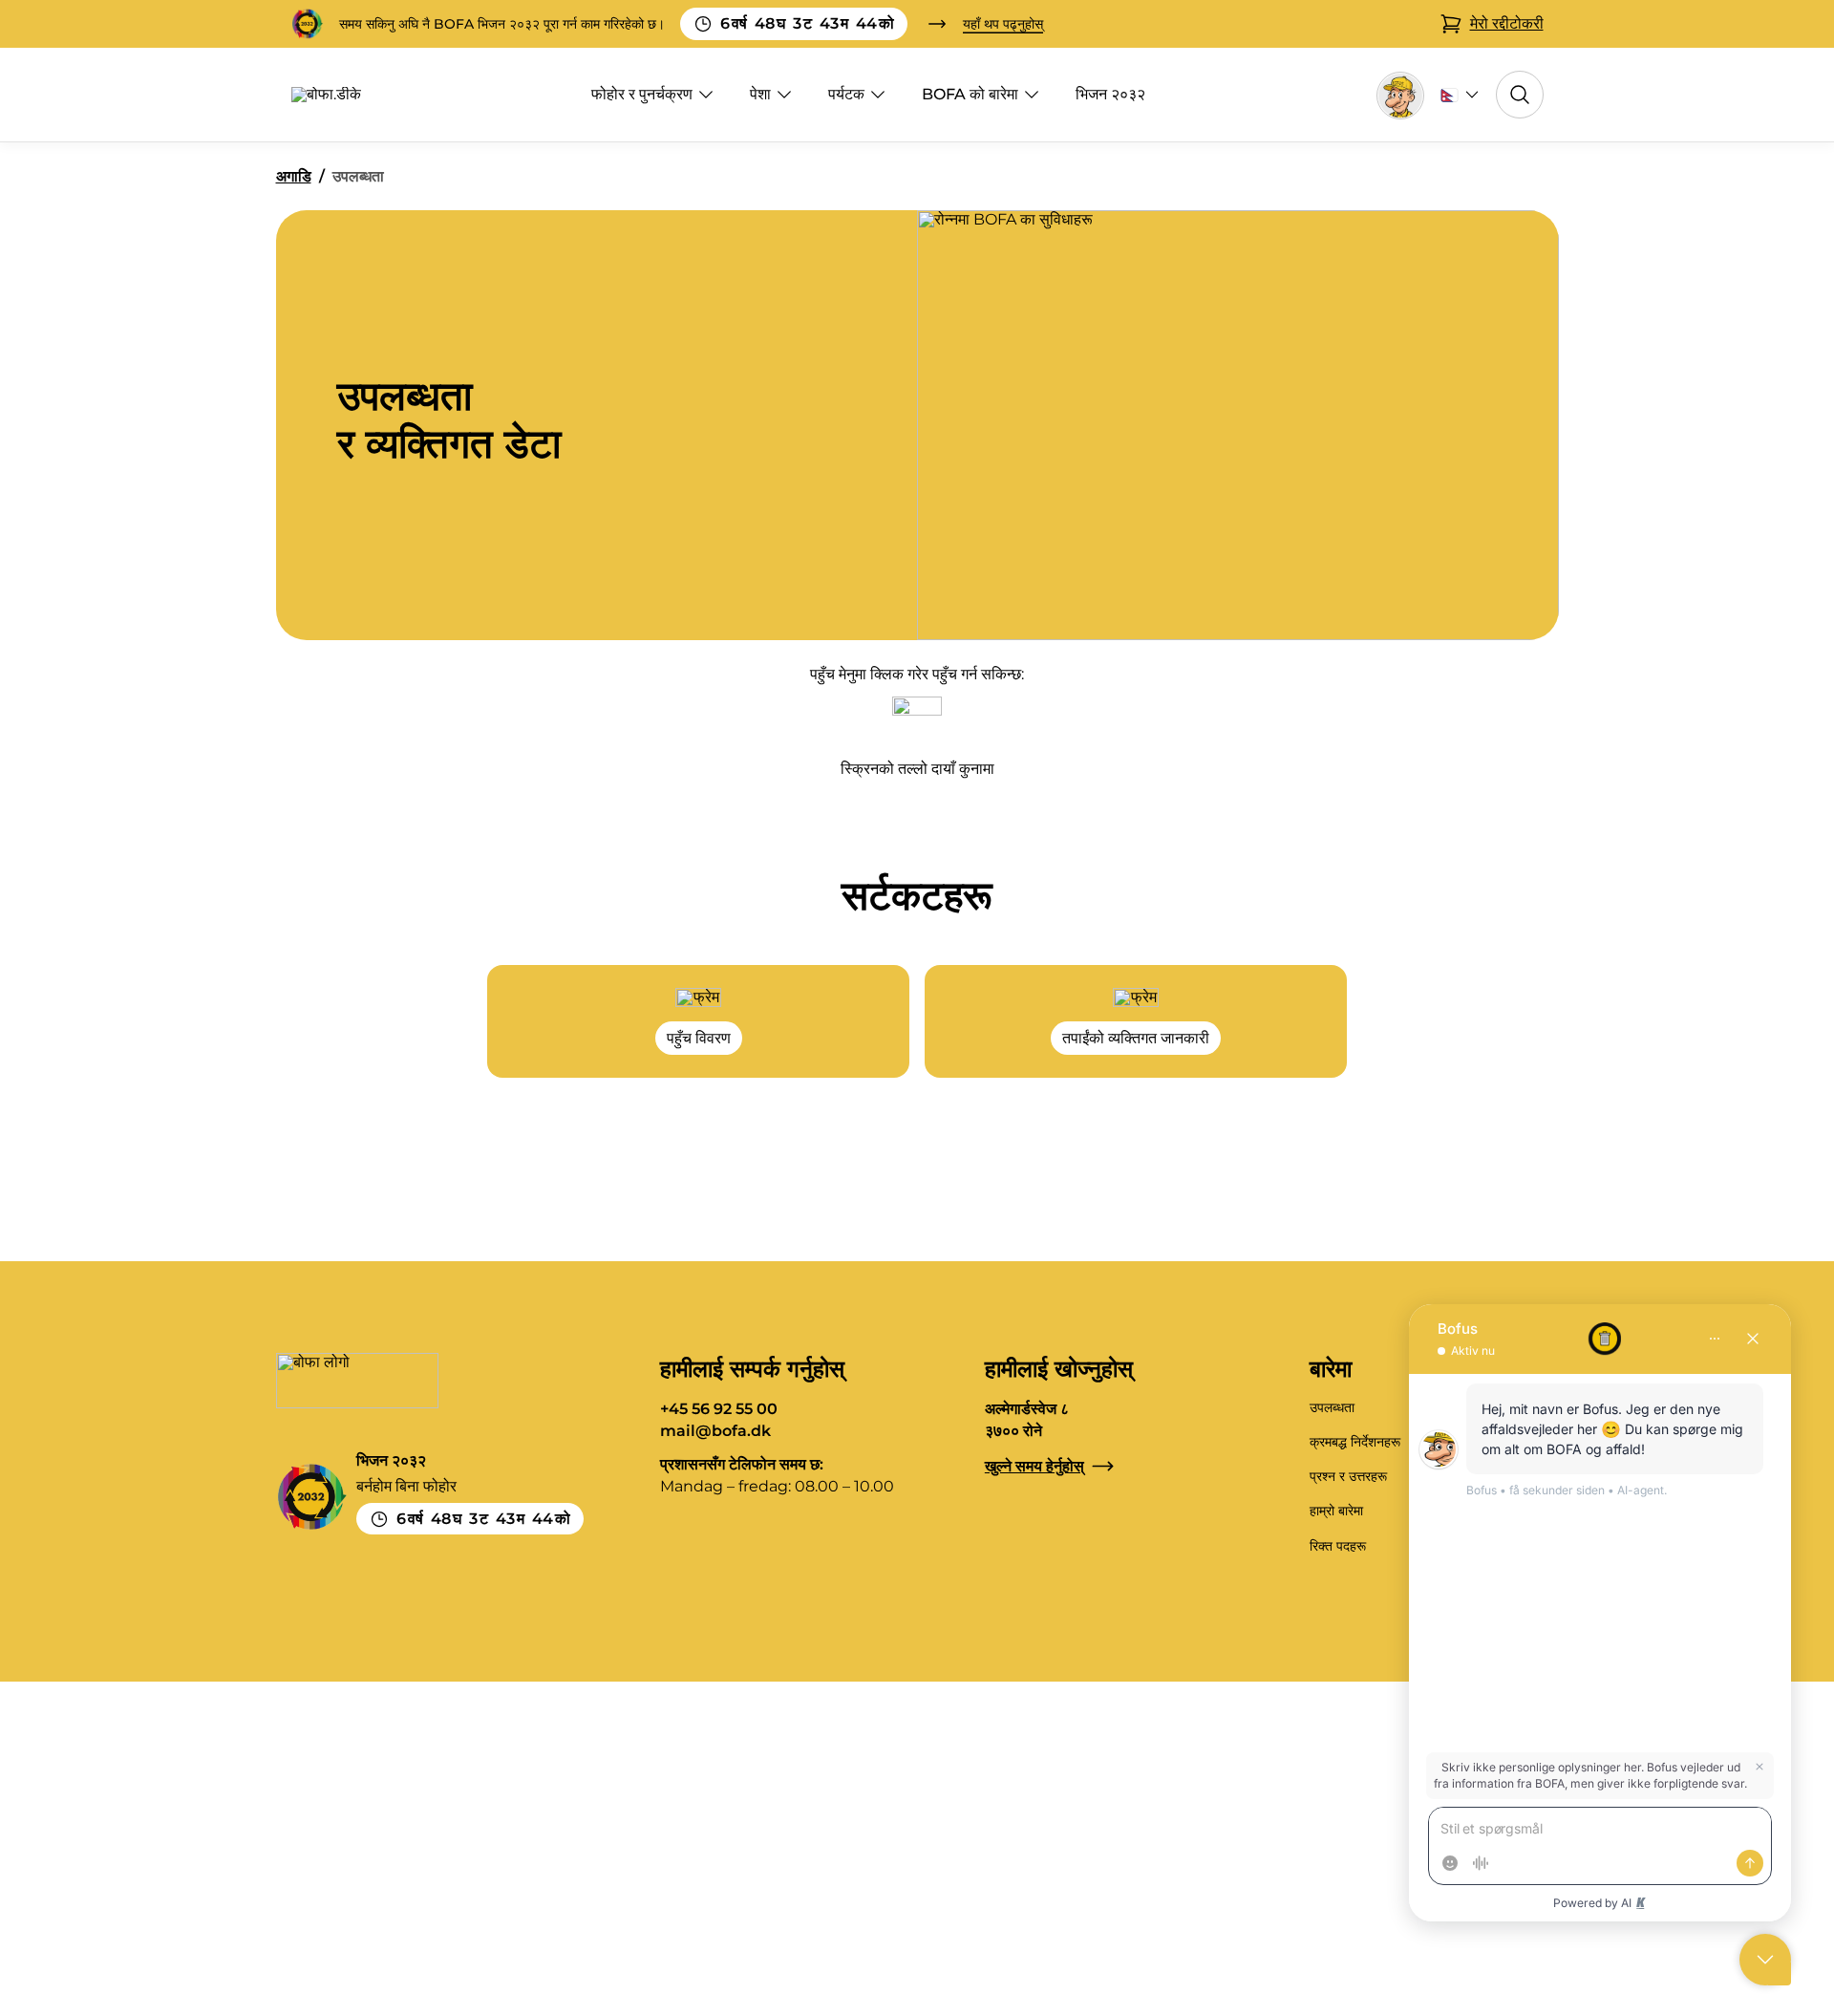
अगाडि (294, 176)
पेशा (760, 94)
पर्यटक (846, 94)
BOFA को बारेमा (970, 94)
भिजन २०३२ (1110, 94)
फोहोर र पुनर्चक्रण (642, 94)
